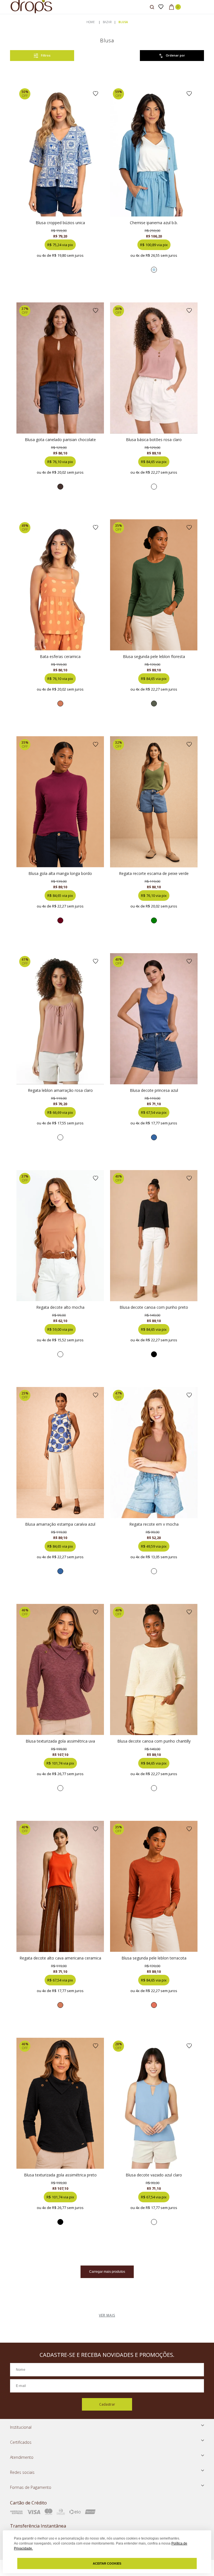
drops (91, 22)
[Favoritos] (161, 7)
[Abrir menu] (6, 8)
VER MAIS (107, 2315)
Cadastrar (107, 2404)
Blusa (123, 22)
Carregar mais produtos (107, 2272)
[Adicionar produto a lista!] (96, 94)
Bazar (107, 22)
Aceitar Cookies (107, 2563)
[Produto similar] (154, 270)
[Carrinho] (175, 7)
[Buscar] (152, 7)
